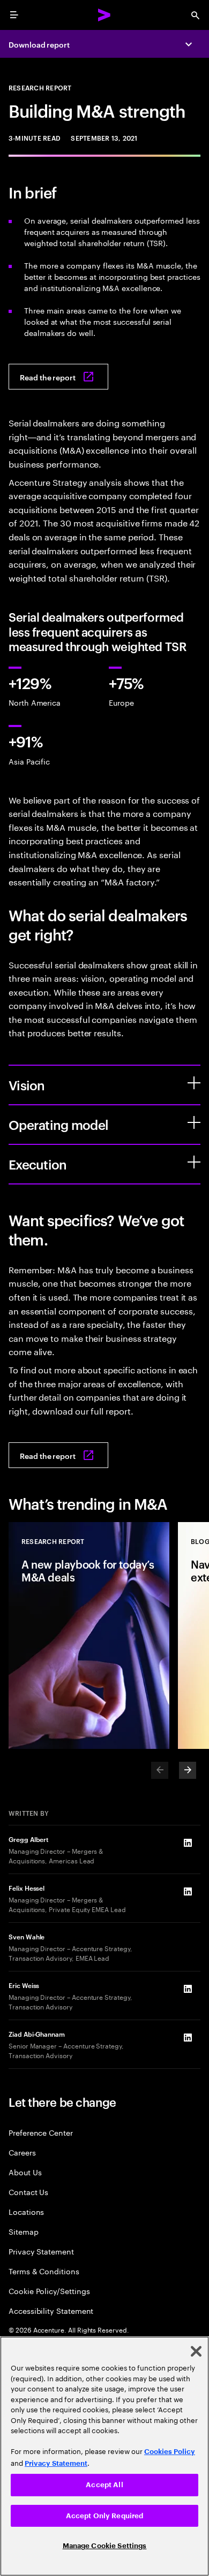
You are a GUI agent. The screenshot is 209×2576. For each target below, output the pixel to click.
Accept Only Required (105, 2516)
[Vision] (194, 1083)
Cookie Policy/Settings (49, 2291)
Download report (39, 44)
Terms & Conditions (44, 2271)
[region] (104, 2456)
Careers (22, 2152)
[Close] (196, 2351)
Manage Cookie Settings (105, 2546)
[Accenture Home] (104, 15)
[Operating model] (194, 1122)
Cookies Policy (170, 2452)
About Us (25, 2172)
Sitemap (24, 2231)
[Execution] (194, 1162)
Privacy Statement (41, 2251)
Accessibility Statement (51, 2310)
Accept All (104, 2485)
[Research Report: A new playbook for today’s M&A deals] (89, 1635)
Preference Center (41, 2132)
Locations (26, 2211)
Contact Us (28, 2192)
